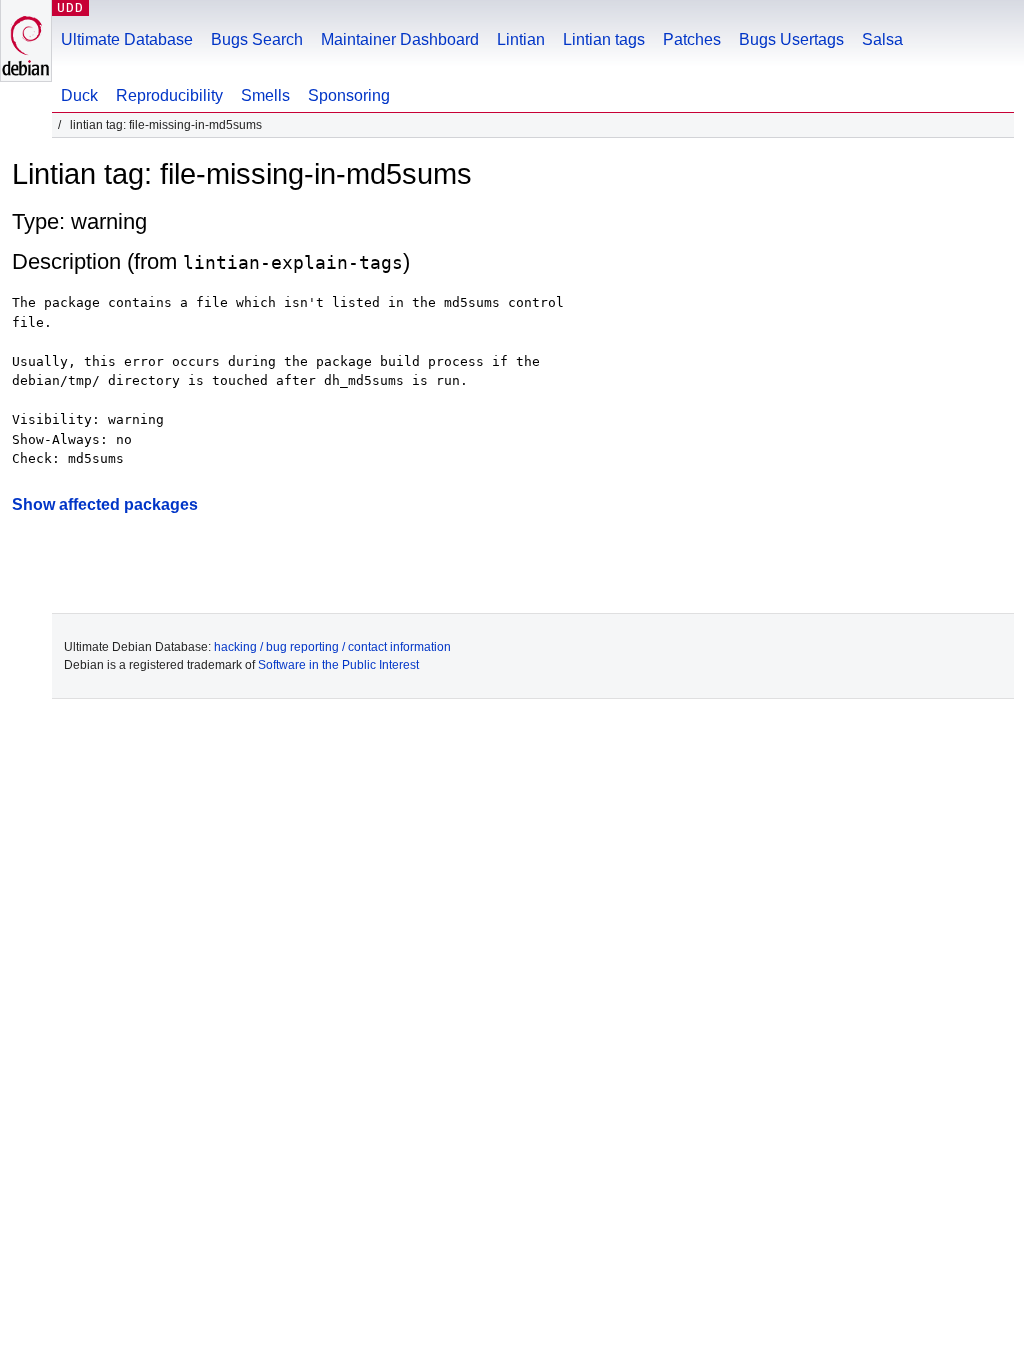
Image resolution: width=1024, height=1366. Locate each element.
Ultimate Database (127, 39)
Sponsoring (349, 95)
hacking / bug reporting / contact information (332, 647)
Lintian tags (604, 39)
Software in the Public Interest (338, 665)
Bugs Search (257, 39)
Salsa (882, 39)
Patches (692, 39)
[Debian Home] (26, 40)
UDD (70, 7)
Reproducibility (169, 95)
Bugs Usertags (791, 39)
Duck (79, 95)
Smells (265, 95)
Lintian (521, 39)
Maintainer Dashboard (400, 39)
